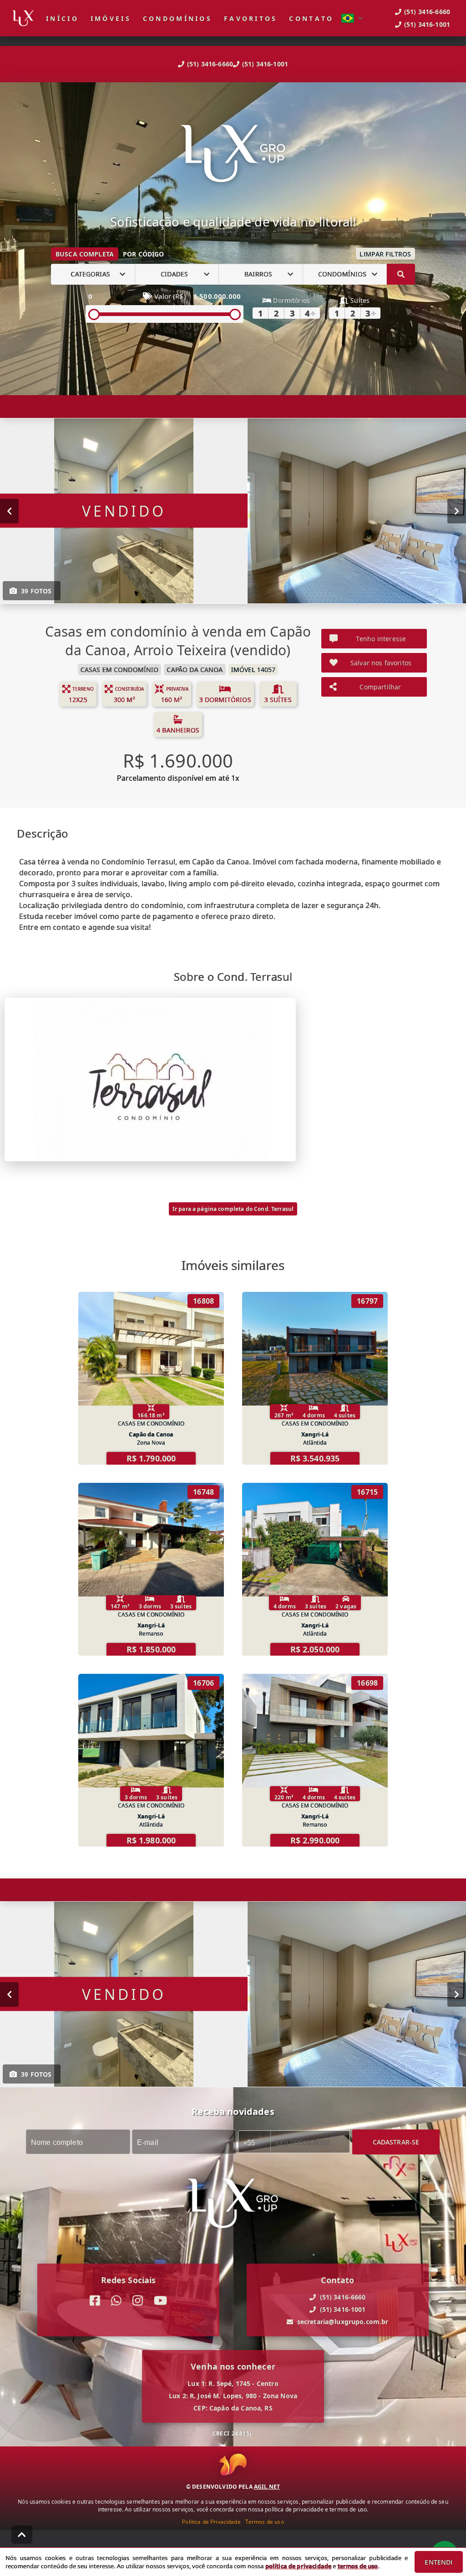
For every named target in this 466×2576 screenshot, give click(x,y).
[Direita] (457, 511)
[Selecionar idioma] (352, 18)
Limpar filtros (385, 254)
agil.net (267, 2487)
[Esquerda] (9, 511)
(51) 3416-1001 (265, 64)
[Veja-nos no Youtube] (160, 2301)
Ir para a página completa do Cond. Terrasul (233, 1209)
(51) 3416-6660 (210, 64)
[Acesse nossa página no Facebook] (95, 2301)
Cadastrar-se (396, 2142)
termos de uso (358, 2566)
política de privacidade (298, 2566)
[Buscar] (401, 274)
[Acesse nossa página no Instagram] (138, 2301)
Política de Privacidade (211, 2522)
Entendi (438, 2562)
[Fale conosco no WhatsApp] (116, 2301)
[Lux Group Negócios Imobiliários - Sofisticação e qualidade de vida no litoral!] (233, 155)
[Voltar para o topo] (22, 2535)
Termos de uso (265, 2522)
